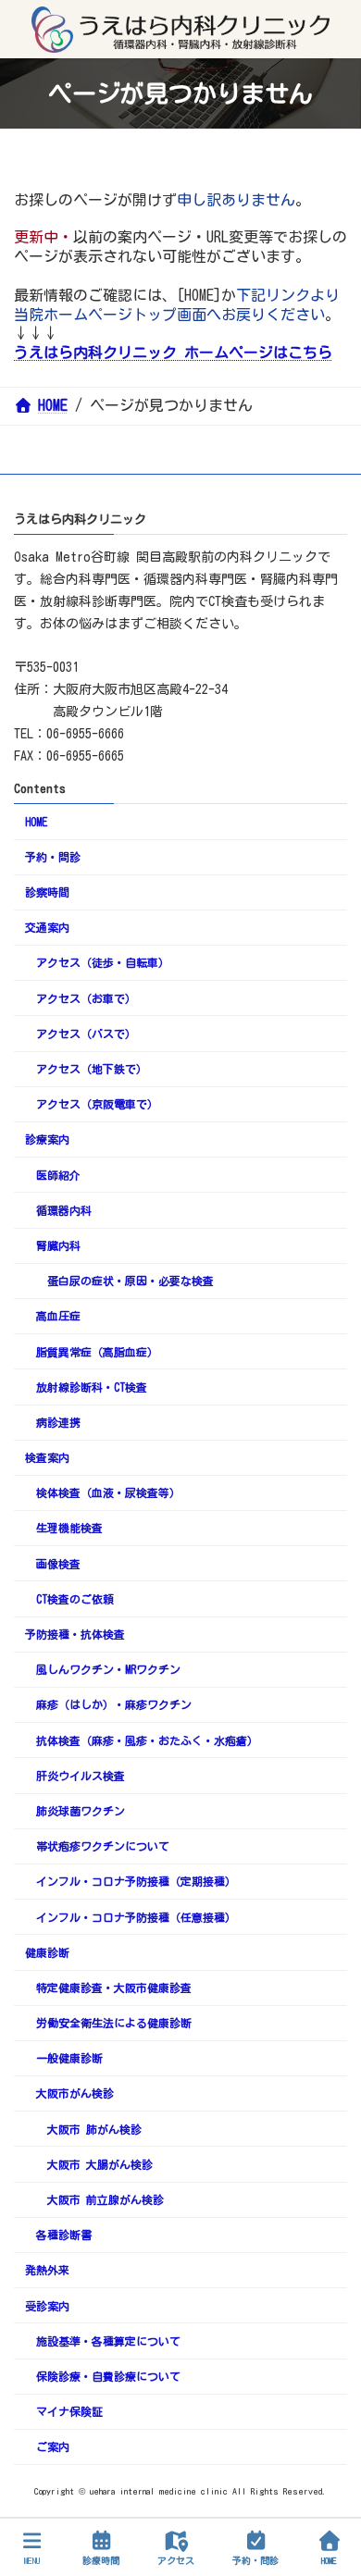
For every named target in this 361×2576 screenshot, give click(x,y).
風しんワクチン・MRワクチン (108, 1669)
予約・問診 (53, 857)
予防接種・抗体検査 (75, 1634)
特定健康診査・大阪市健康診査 (114, 1988)
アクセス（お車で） (86, 998)
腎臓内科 (58, 1245)
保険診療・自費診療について (108, 2376)
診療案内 (47, 1139)
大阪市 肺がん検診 (94, 2129)
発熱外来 (47, 2270)
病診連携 (58, 1422)
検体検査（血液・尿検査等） (108, 1492)
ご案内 (53, 2446)
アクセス (176, 2560)
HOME (36, 822)
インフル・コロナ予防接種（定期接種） (136, 1881)
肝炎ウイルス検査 (81, 1776)
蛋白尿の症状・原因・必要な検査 (131, 1281)
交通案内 (47, 927)
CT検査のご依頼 (75, 1599)
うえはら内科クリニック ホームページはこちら (173, 353)
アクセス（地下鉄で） (92, 1069)
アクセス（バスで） (86, 1034)
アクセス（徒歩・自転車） (103, 962)
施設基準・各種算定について (108, 2341)
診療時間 (101, 2560)
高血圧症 (58, 1316)
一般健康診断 (69, 2058)
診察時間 (47, 892)
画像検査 (58, 1564)
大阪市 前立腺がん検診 (106, 2199)
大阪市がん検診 (75, 2093)
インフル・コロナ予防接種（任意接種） (136, 1917)
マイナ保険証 (69, 2411)
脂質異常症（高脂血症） (97, 1352)
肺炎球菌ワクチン (81, 1811)
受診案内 (47, 2306)
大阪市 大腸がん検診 (100, 2164)
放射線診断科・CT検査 (92, 1387)
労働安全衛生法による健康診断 (114, 2023)
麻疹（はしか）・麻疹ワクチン (114, 1704)
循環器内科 (64, 1210)
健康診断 (47, 1952)
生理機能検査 (69, 1528)
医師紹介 (58, 1175)
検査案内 (47, 1457)
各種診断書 (64, 2235)
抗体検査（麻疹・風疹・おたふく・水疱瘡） (147, 1740)
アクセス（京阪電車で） (97, 1104)
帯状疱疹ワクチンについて (103, 1846)
